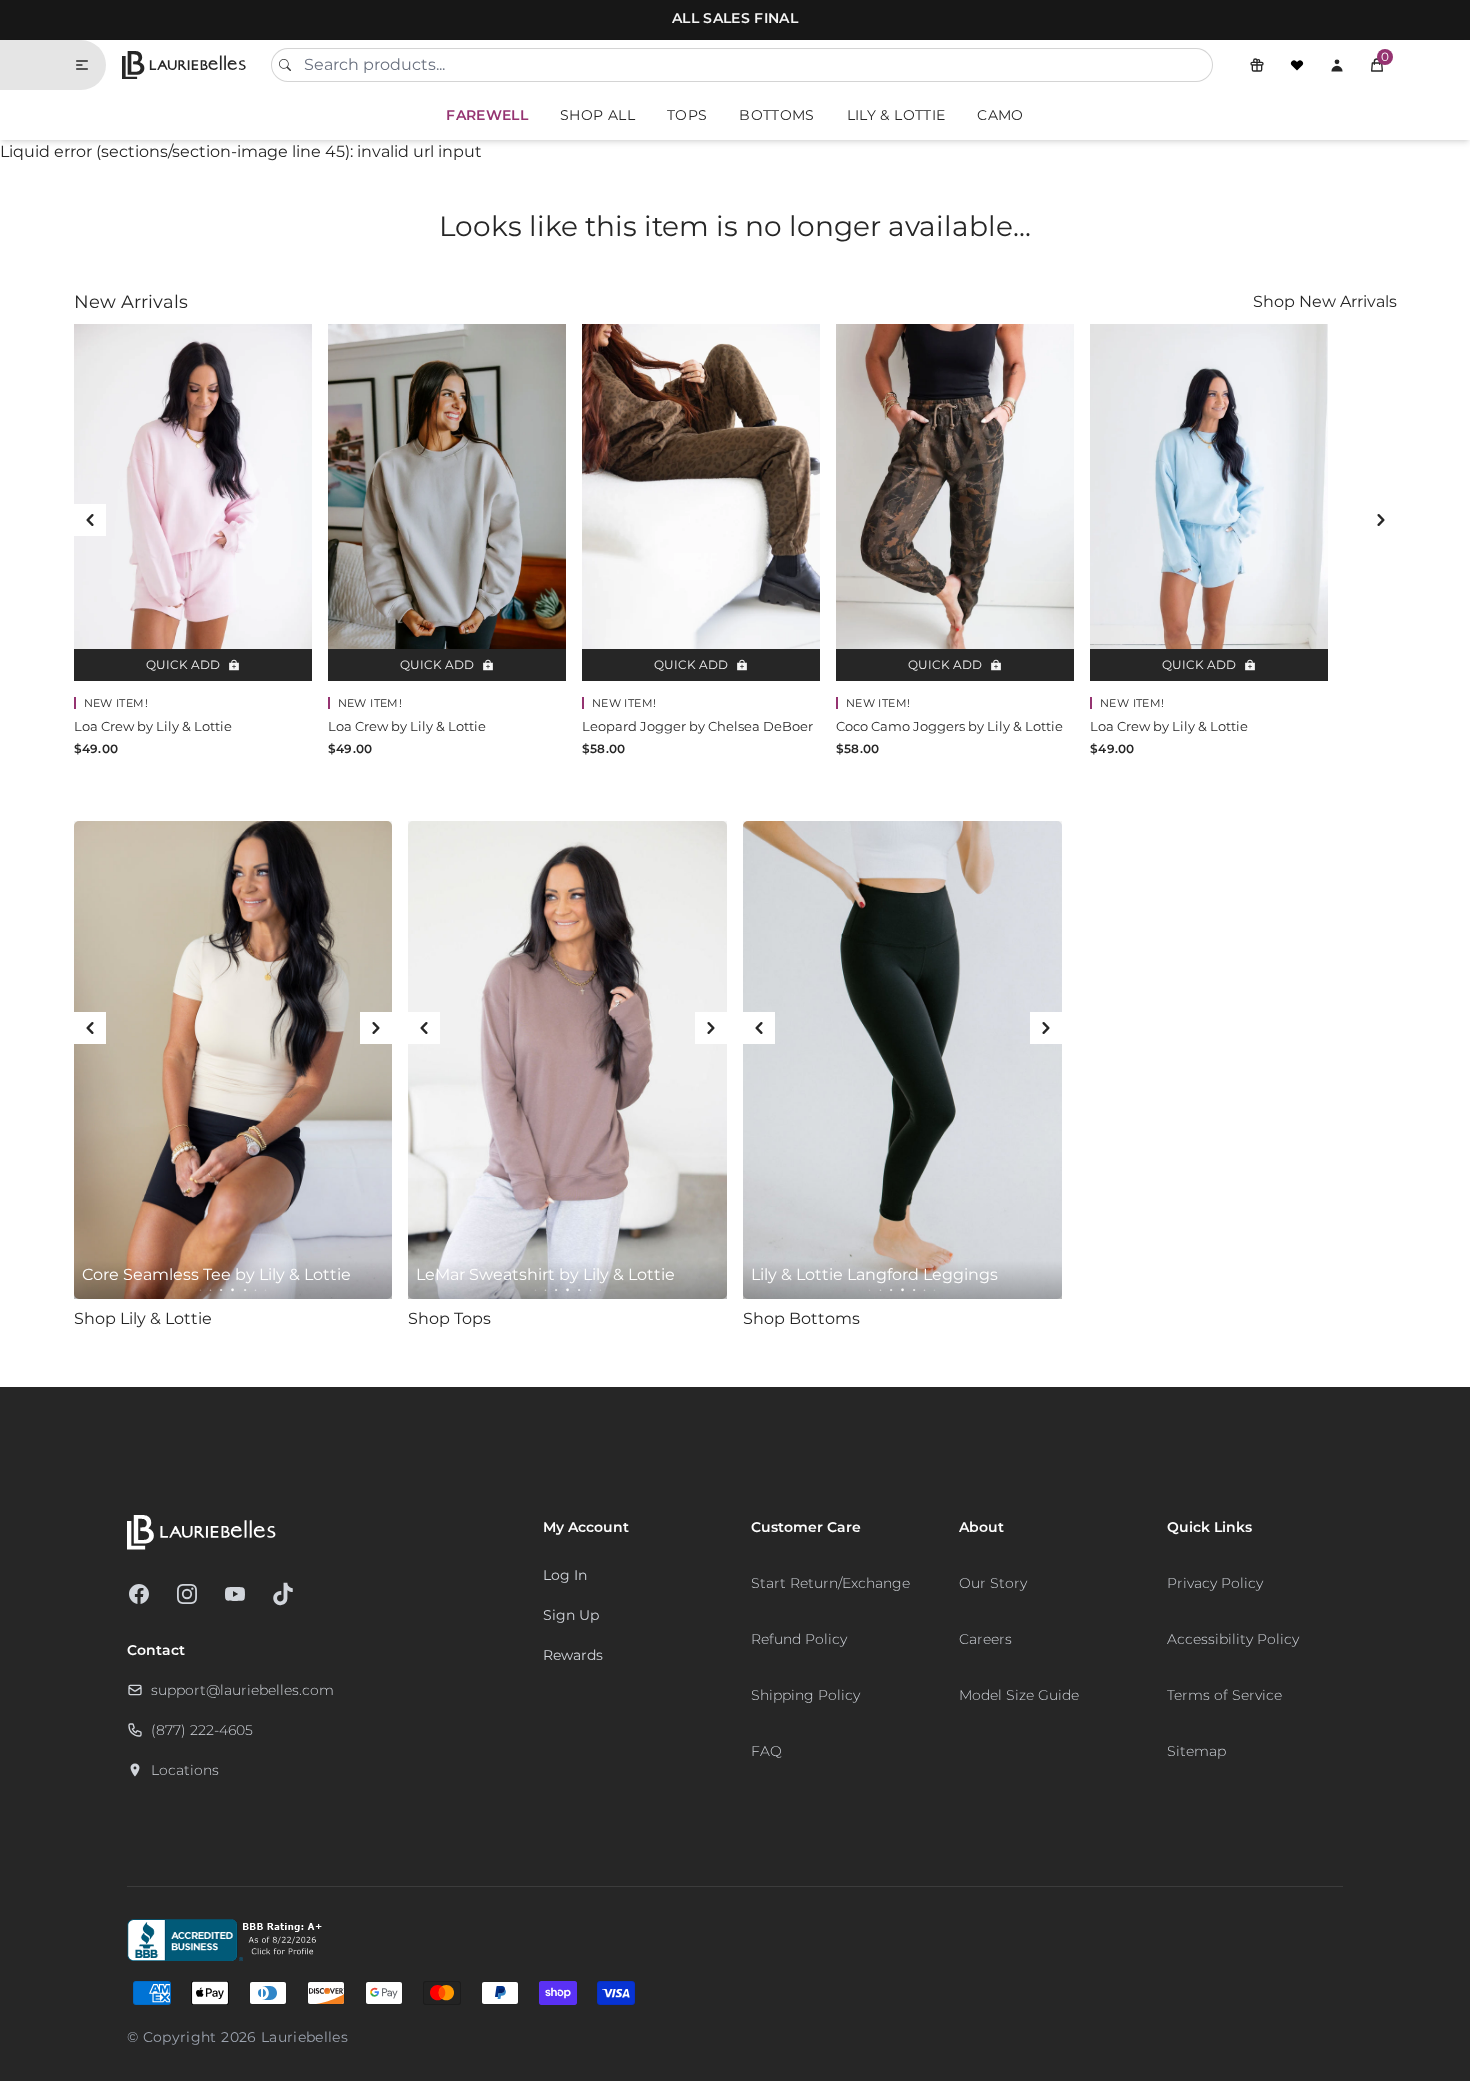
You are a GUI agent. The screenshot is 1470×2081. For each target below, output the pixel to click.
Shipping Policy (805, 1695)
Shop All (597, 115)
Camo (1000, 115)
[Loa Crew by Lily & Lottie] (193, 502)
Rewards (573, 1655)
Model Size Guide (1019, 1695)
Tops (687, 115)
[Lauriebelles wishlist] (1297, 65)
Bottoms (776, 115)
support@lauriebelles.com (242, 1690)
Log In (565, 1575)
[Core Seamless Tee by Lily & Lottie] (233, 1060)
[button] (1377, 65)
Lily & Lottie (896, 115)
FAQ (766, 1751)
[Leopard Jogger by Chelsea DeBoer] (701, 502)
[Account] (1337, 65)
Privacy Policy (1215, 1583)
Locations (185, 1770)
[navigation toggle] (90, 65)
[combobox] (742, 65)
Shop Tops (449, 1318)
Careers (985, 1639)
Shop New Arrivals (1325, 301)
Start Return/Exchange (830, 1583)
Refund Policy (799, 1639)
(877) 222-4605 (202, 1730)
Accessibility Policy (1233, 1639)
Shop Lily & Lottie (143, 1318)
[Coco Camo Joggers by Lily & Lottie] (955, 502)
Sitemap (1196, 1751)
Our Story (993, 1583)
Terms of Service (1224, 1695)
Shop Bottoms (801, 1318)
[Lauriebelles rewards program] (1257, 65)
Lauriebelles (304, 2037)
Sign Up (571, 1615)
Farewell (487, 115)
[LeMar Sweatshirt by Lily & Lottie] (567, 1060)
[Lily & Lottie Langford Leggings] (902, 1060)
